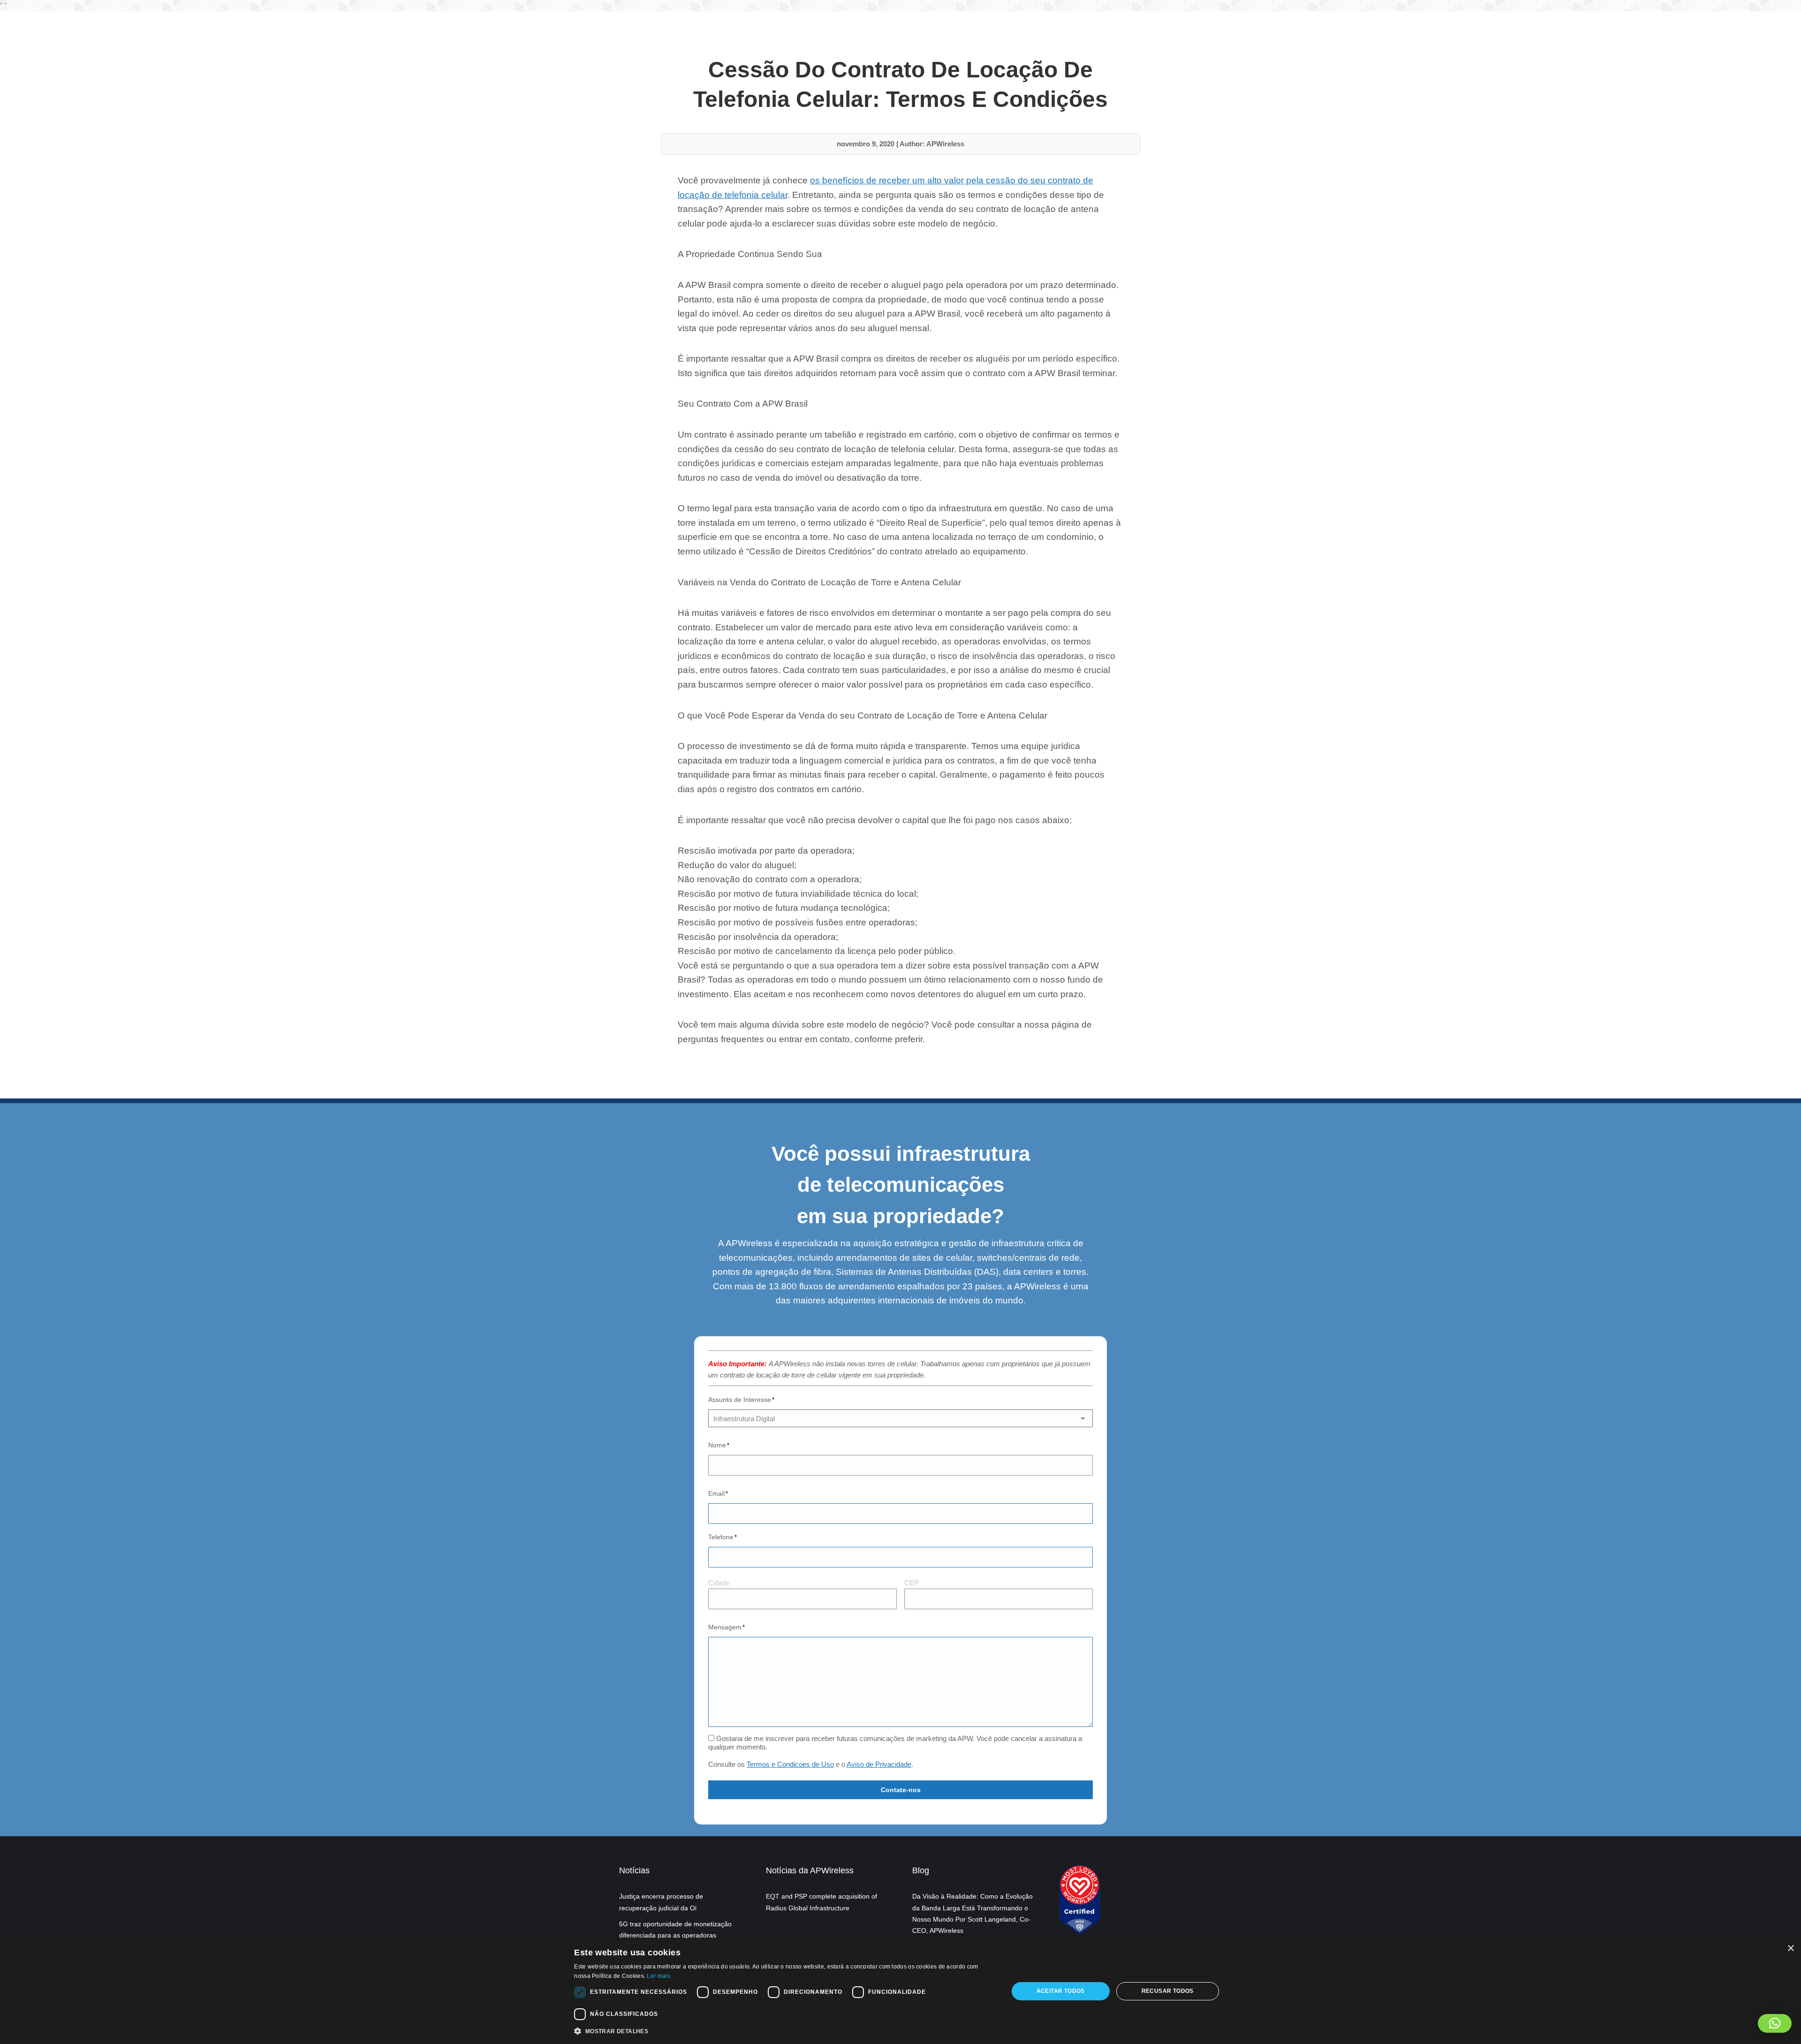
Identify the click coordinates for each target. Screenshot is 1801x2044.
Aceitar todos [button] (1061, 1991)
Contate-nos (901, 1790)
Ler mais (658, 1976)
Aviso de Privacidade (879, 1764)
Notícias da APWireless (810, 1870)
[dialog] (900, 1991)
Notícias (634, 1870)
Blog (921, 1870)
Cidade (719, 1583)
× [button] (1790, 1949)
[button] (1775, 2023)
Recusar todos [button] (1168, 1991)
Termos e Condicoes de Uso (790, 1764)
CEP (912, 1583)
